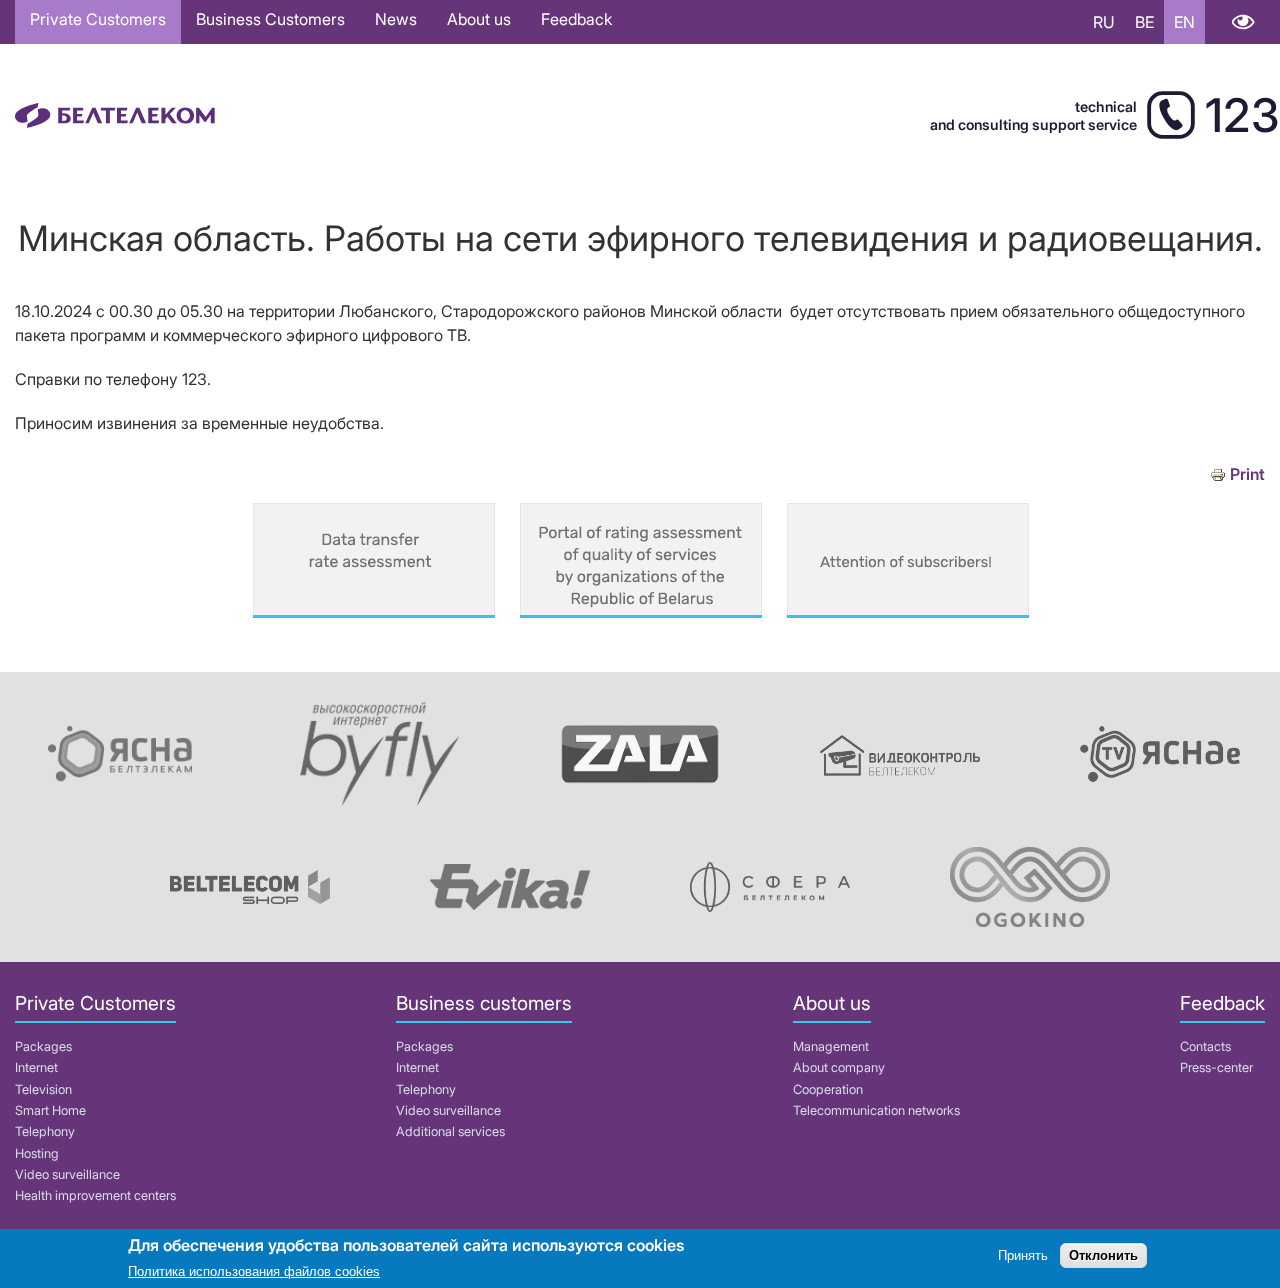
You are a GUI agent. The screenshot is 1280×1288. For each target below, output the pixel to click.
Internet (36, 1067)
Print (1247, 474)
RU (1104, 22)
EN (1184, 22)
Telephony (45, 1131)
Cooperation (828, 1089)
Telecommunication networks (876, 1110)
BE (1144, 22)
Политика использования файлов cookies (254, 1272)
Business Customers (270, 19)
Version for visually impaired (1242, 22)
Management (831, 1046)
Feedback (576, 19)
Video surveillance (67, 1174)
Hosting (37, 1153)
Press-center (1216, 1067)
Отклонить (1103, 1255)
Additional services (450, 1131)
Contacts (1205, 1046)
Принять (1023, 1255)
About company (839, 1067)
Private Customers (98, 19)
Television (43, 1089)
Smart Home (50, 1110)
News (396, 19)
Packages (43, 1046)
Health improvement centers (95, 1195)
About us (479, 19)
